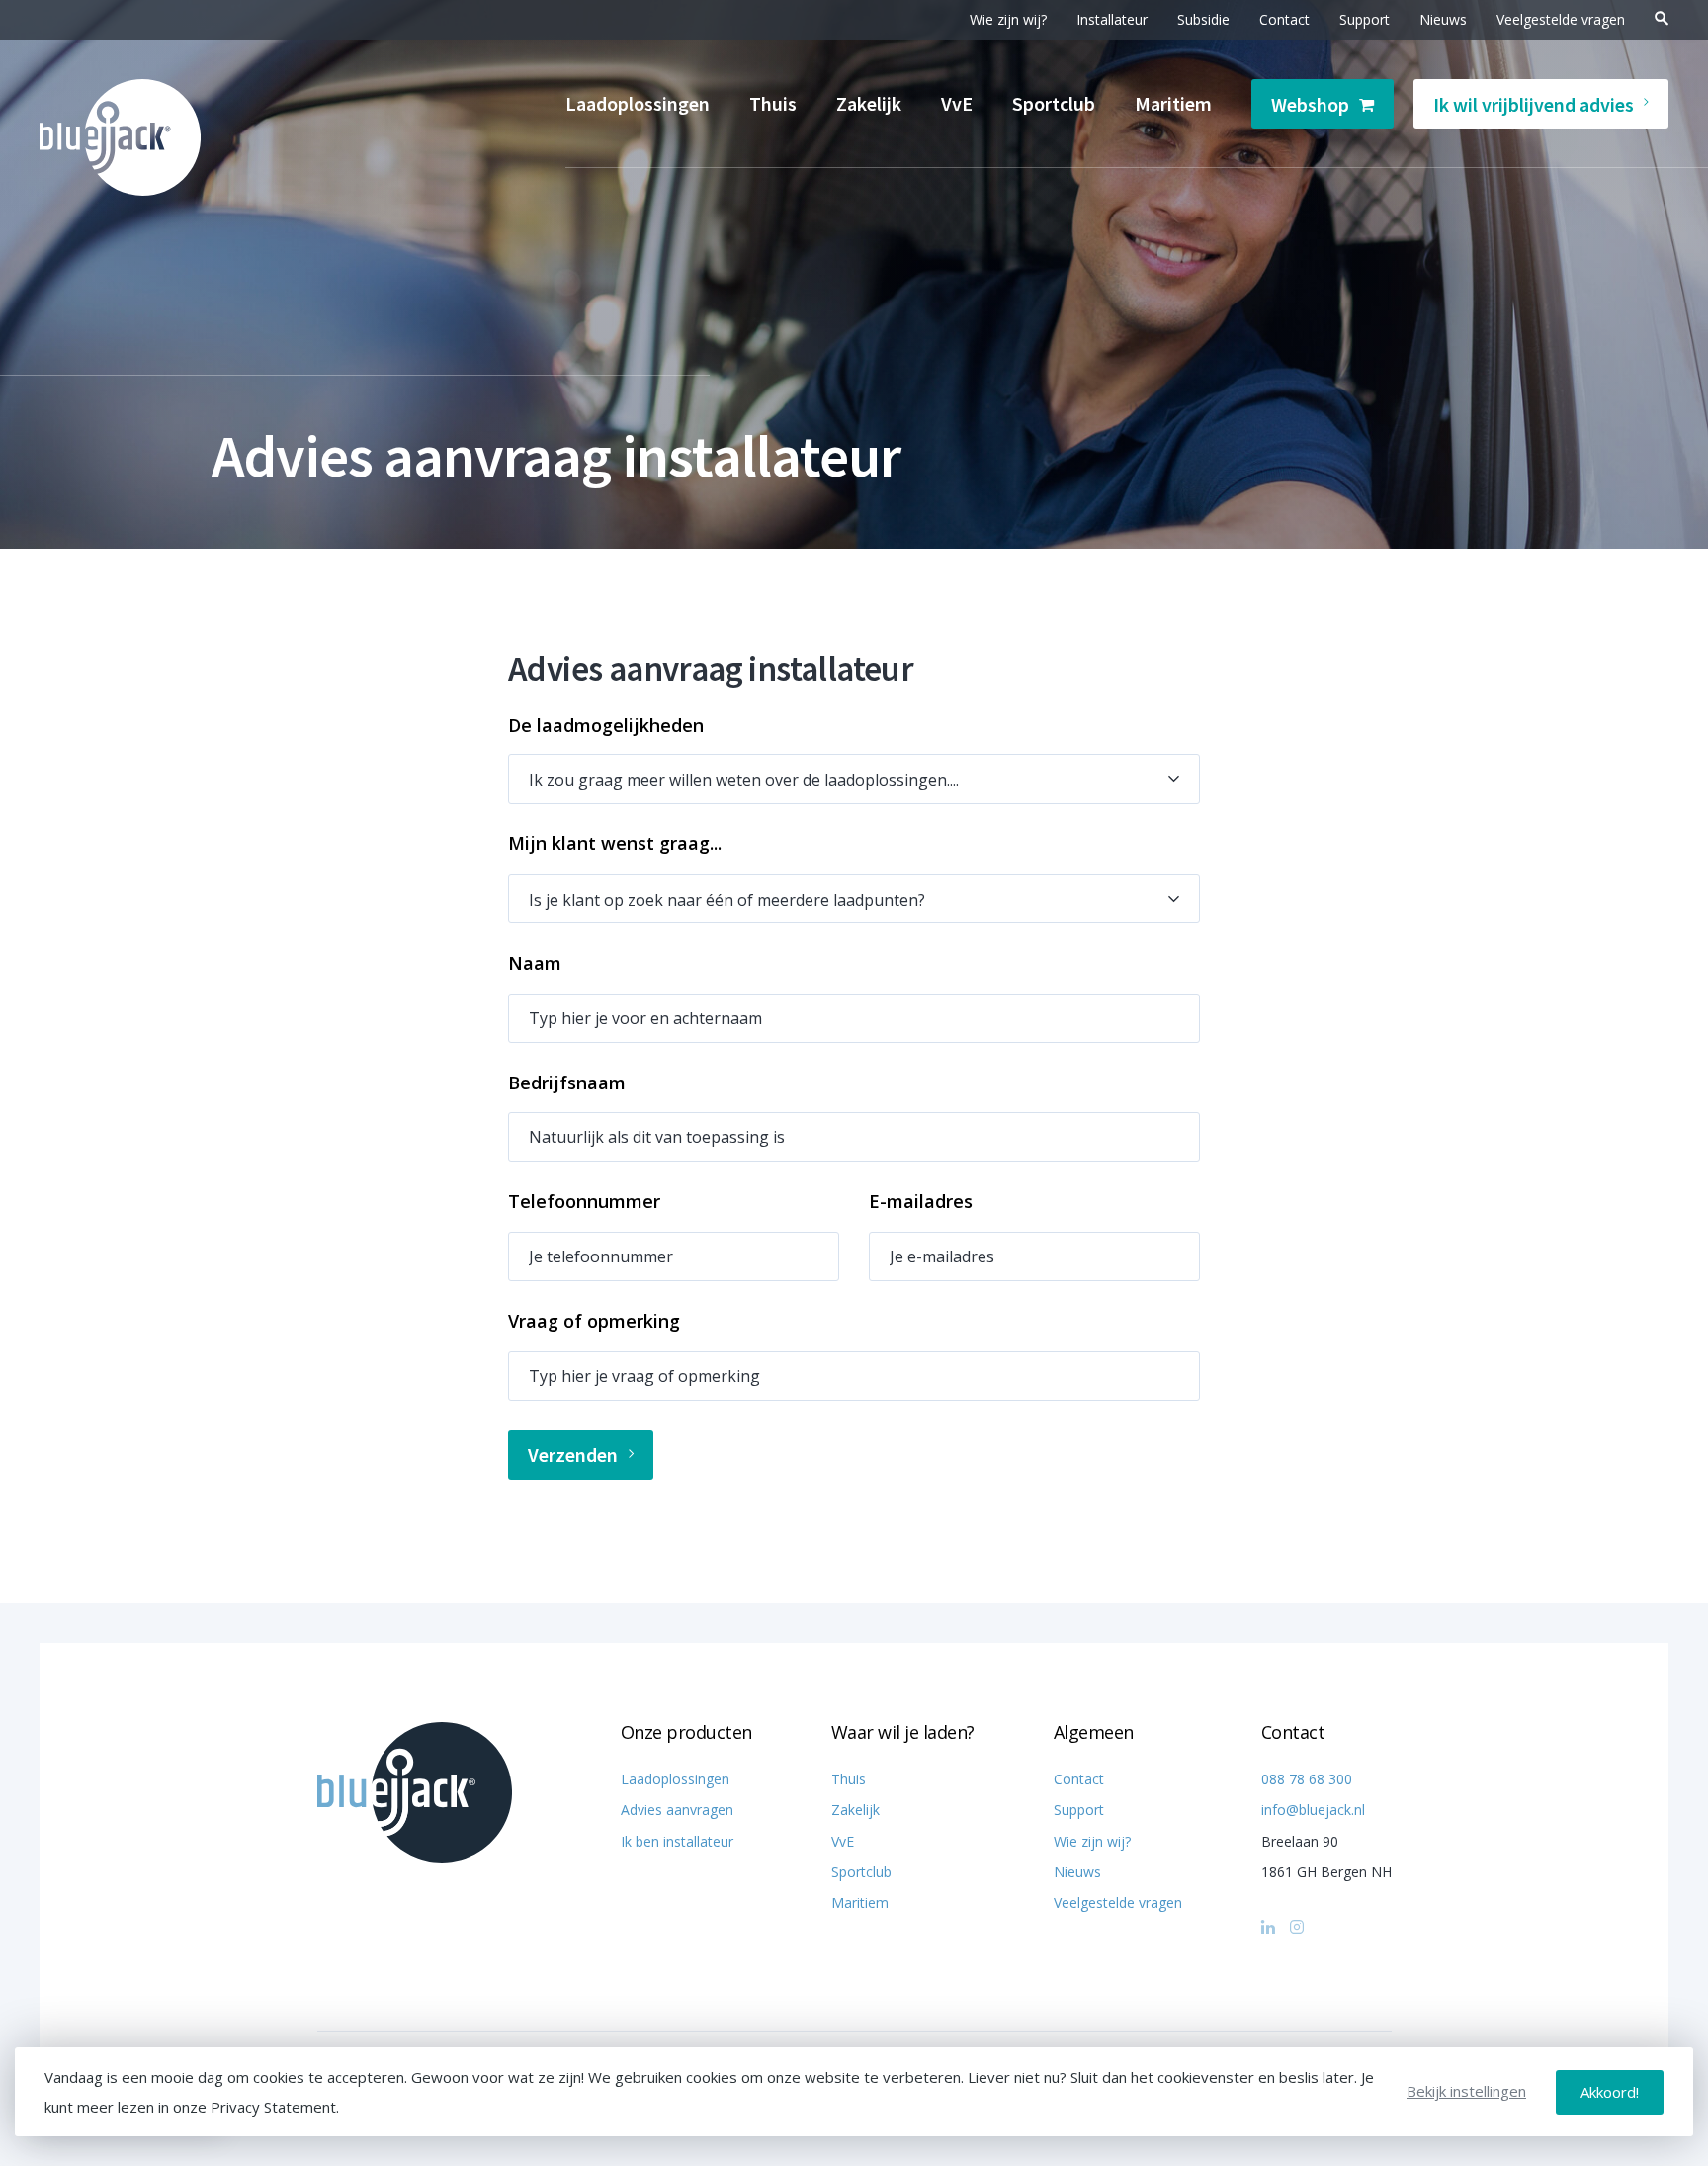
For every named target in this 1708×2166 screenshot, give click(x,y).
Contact (1284, 19)
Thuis (773, 103)
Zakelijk (869, 103)
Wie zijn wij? (1008, 19)
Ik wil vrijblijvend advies (1534, 104)
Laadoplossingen (638, 103)
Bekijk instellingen (1466, 2091)
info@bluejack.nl (1313, 1810)
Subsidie (1203, 19)
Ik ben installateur (677, 1841)
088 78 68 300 (1307, 1779)
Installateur (1112, 19)
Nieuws (1443, 19)
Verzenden (573, 1455)
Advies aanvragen (677, 1810)
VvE (957, 103)
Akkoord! (1610, 2092)
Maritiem (1173, 103)
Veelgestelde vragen (1561, 19)
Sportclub (1054, 103)
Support (1365, 19)
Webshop (1310, 104)
